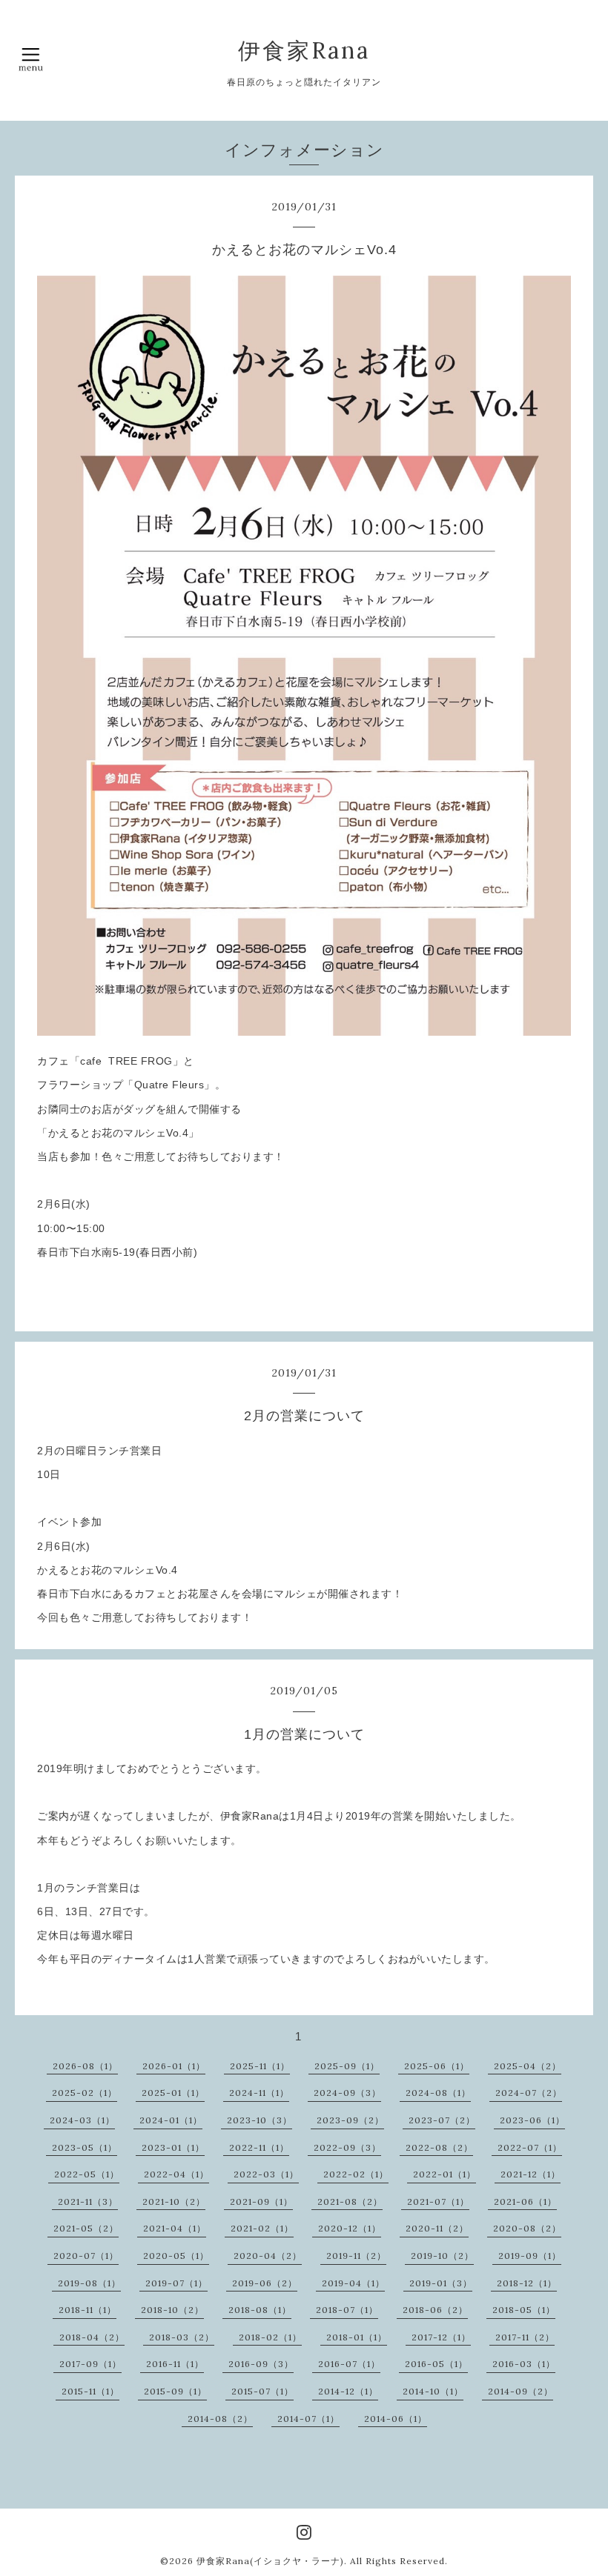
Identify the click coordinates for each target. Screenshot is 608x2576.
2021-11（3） (88, 2201)
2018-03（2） (182, 2337)
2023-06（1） (532, 2120)
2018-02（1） (270, 2337)
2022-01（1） (445, 2174)
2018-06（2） (435, 2310)
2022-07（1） (530, 2147)
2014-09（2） (521, 2391)
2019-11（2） (356, 2256)
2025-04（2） (528, 2066)
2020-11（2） (437, 2228)
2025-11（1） (260, 2066)
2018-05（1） (524, 2310)
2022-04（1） (176, 2174)
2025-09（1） (347, 2066)
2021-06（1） (525, 2201)
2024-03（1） (82, 2120)
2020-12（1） (350, 2228)
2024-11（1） (259, 2093)
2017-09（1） (90, 2364)
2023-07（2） (442, 2120)
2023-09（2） (350, 2120)
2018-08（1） (260, 2310)
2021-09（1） (261, 2201)
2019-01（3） (441, 2283)
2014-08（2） (220, 2419)
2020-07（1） (86, 2256)
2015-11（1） (90, 2391)
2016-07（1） (349, 2364)
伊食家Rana (304, 50)
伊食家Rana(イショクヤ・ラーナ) (270, 2561)
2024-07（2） (529, 2093)
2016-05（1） (436, 2364)
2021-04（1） (175, 2228)
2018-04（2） (92, 2337)
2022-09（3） (347, 2147)
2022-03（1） (266, 2174)
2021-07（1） (438, 2201)
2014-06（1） (396, 2419)
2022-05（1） (87, 2174)
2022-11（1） (259, 2147)
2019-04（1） (353, 2283)
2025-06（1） (437, 2066)
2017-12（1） (441, 2337)
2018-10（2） (172, 2310)
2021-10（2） (174, 2201)
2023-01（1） (173, 2147)
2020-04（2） (268, 2256)
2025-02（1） (85, 2093)
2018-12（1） (527, 2283)
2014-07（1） (308, 2419)
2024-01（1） (171, 2120)
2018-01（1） (357, 2337)
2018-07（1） (347, 2310)
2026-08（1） (85, 2066)
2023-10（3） (260, 2120)
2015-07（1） (262, 2391)
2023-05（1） (85, 2147)
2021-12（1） (531, 2174)
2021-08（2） (350, 2201)
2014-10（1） (433, 2391)
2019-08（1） (89, 2283)
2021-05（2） (86, 2228)
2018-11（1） (87, 2310)
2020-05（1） (176, 2256)
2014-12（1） (348, 2391)
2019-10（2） (442, 2256)
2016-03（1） (524, 2364)
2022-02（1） (356, 2174)
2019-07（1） (176, 2283)
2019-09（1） (530, 2256)
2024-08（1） (438, 2093)
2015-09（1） (175, 2391)
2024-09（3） (347, 2093)
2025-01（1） (173, 2093)
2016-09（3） (261, 2364)
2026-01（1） (174, 2066)
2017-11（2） (525, 2337)
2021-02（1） (262, 2228)
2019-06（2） (265, 2283)
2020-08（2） (527, 2228)
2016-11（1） (175, 2364)
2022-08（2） (439, 2147)
